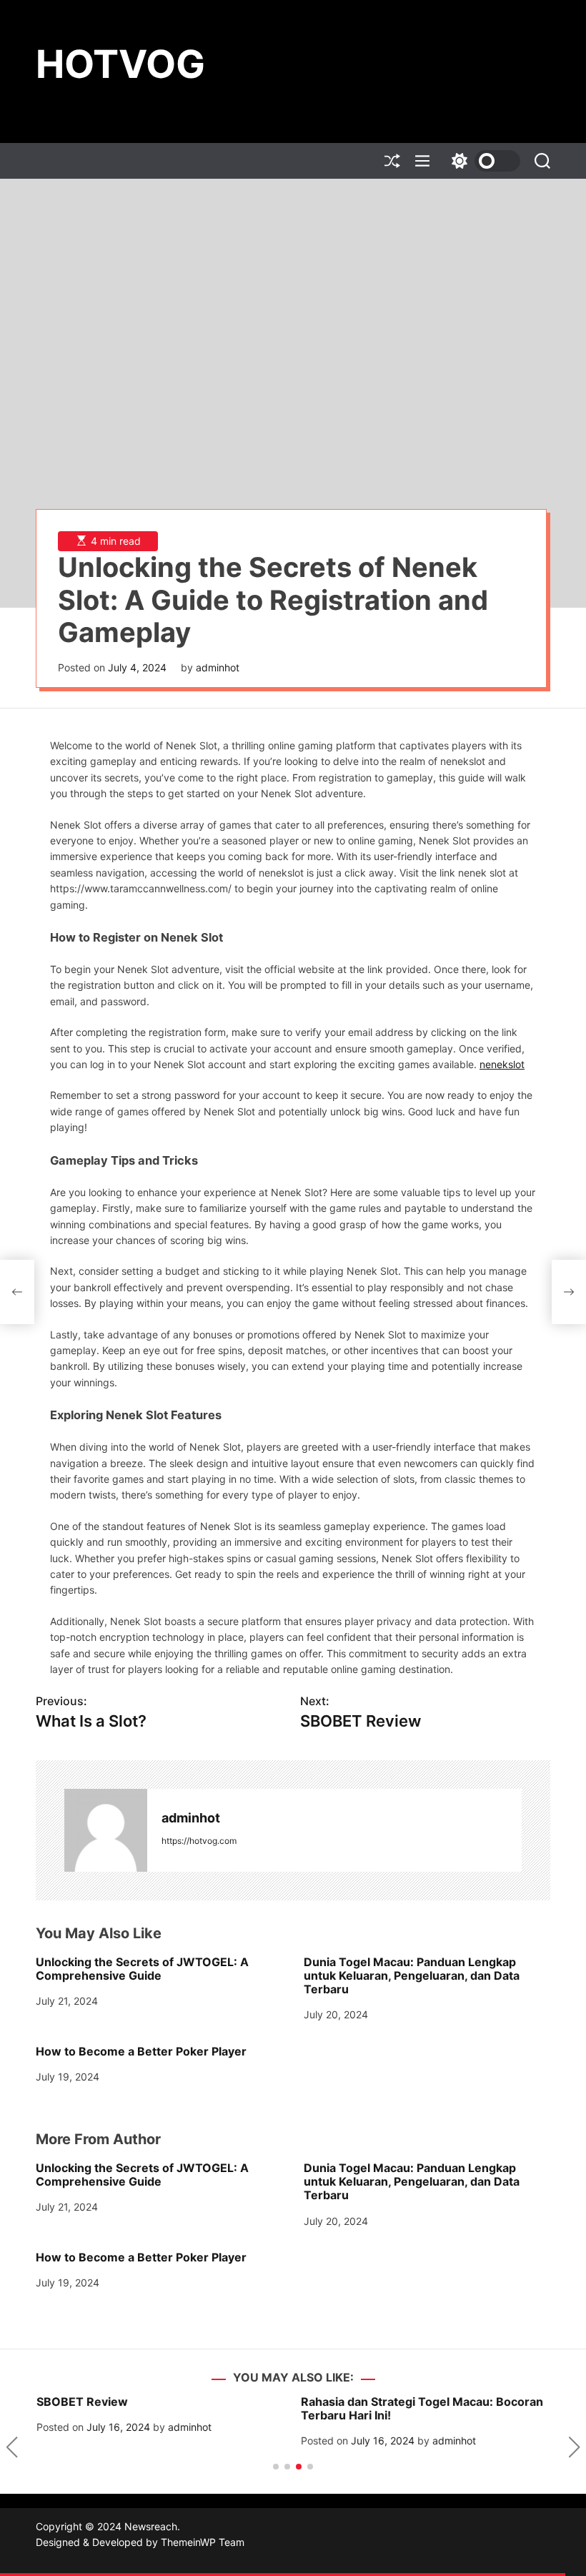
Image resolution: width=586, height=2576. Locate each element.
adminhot (218, 667)
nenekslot (502, 1064)
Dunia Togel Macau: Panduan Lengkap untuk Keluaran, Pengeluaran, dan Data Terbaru (412, 1975)
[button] (12, 2447)
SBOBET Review (81, 2402)
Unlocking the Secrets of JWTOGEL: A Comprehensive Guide (142, 1969)
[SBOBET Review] (569, 1292)
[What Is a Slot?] (17, 1292)
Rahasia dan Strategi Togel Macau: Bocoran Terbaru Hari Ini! (421, 2408)
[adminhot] (106, 1830)
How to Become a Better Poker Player (141, 2051)
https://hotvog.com (199, 1841)
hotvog (120, 64)
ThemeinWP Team (203, 2542)
